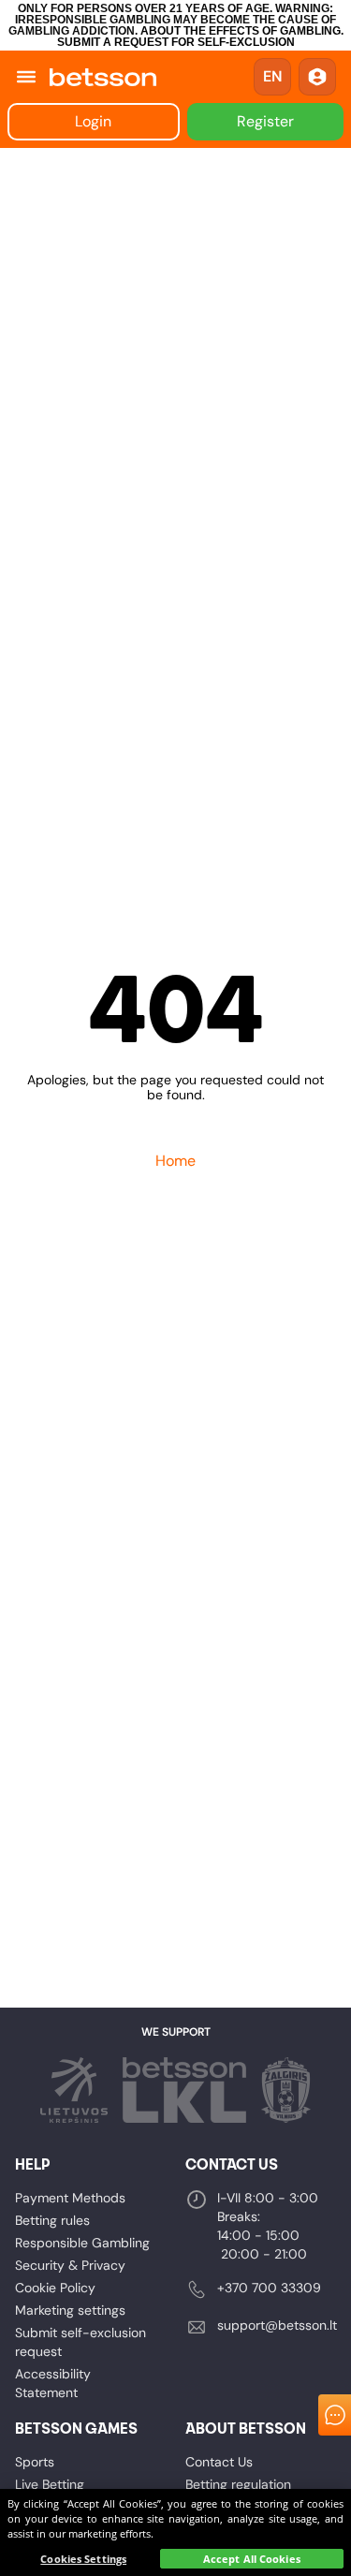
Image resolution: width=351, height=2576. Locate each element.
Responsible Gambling (82, 2243)
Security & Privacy (70, 2265)
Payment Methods (70, 2198)
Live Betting (50, 2484)
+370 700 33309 (269, 2288)
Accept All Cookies (252, 2559)
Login (93, 121)
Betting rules (52, 2220)
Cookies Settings (83, 2559)
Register (265, 121)
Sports (35, 2462)
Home (175, 1161)
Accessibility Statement (53, 2383)
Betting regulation (238, 2484)
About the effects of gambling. (242, 31)
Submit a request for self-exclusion (176, 42)
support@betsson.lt (277, 2325)
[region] (175, 2532)
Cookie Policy (55, 2288)
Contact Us (219, 2462)
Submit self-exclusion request (80, 2342)
